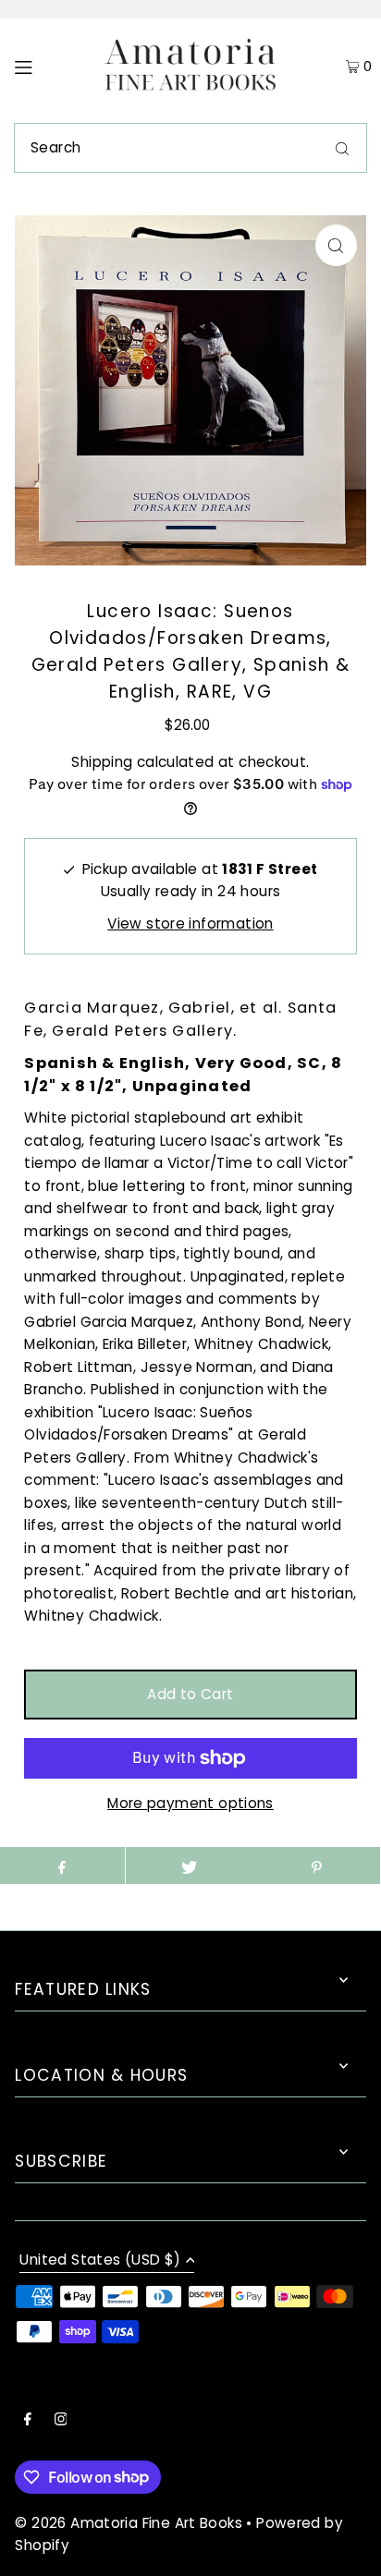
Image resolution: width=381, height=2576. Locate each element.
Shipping (102, 762)
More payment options (190, 1803)
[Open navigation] (47, 67)
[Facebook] (28, 2421)
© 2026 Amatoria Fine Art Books (128, 2523)
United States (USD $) (100, 2261)
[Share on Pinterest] (316, 1865)
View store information (190, 923)
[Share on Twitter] (189, 1865)
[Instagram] (61, 2421)
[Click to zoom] (336, 245)
